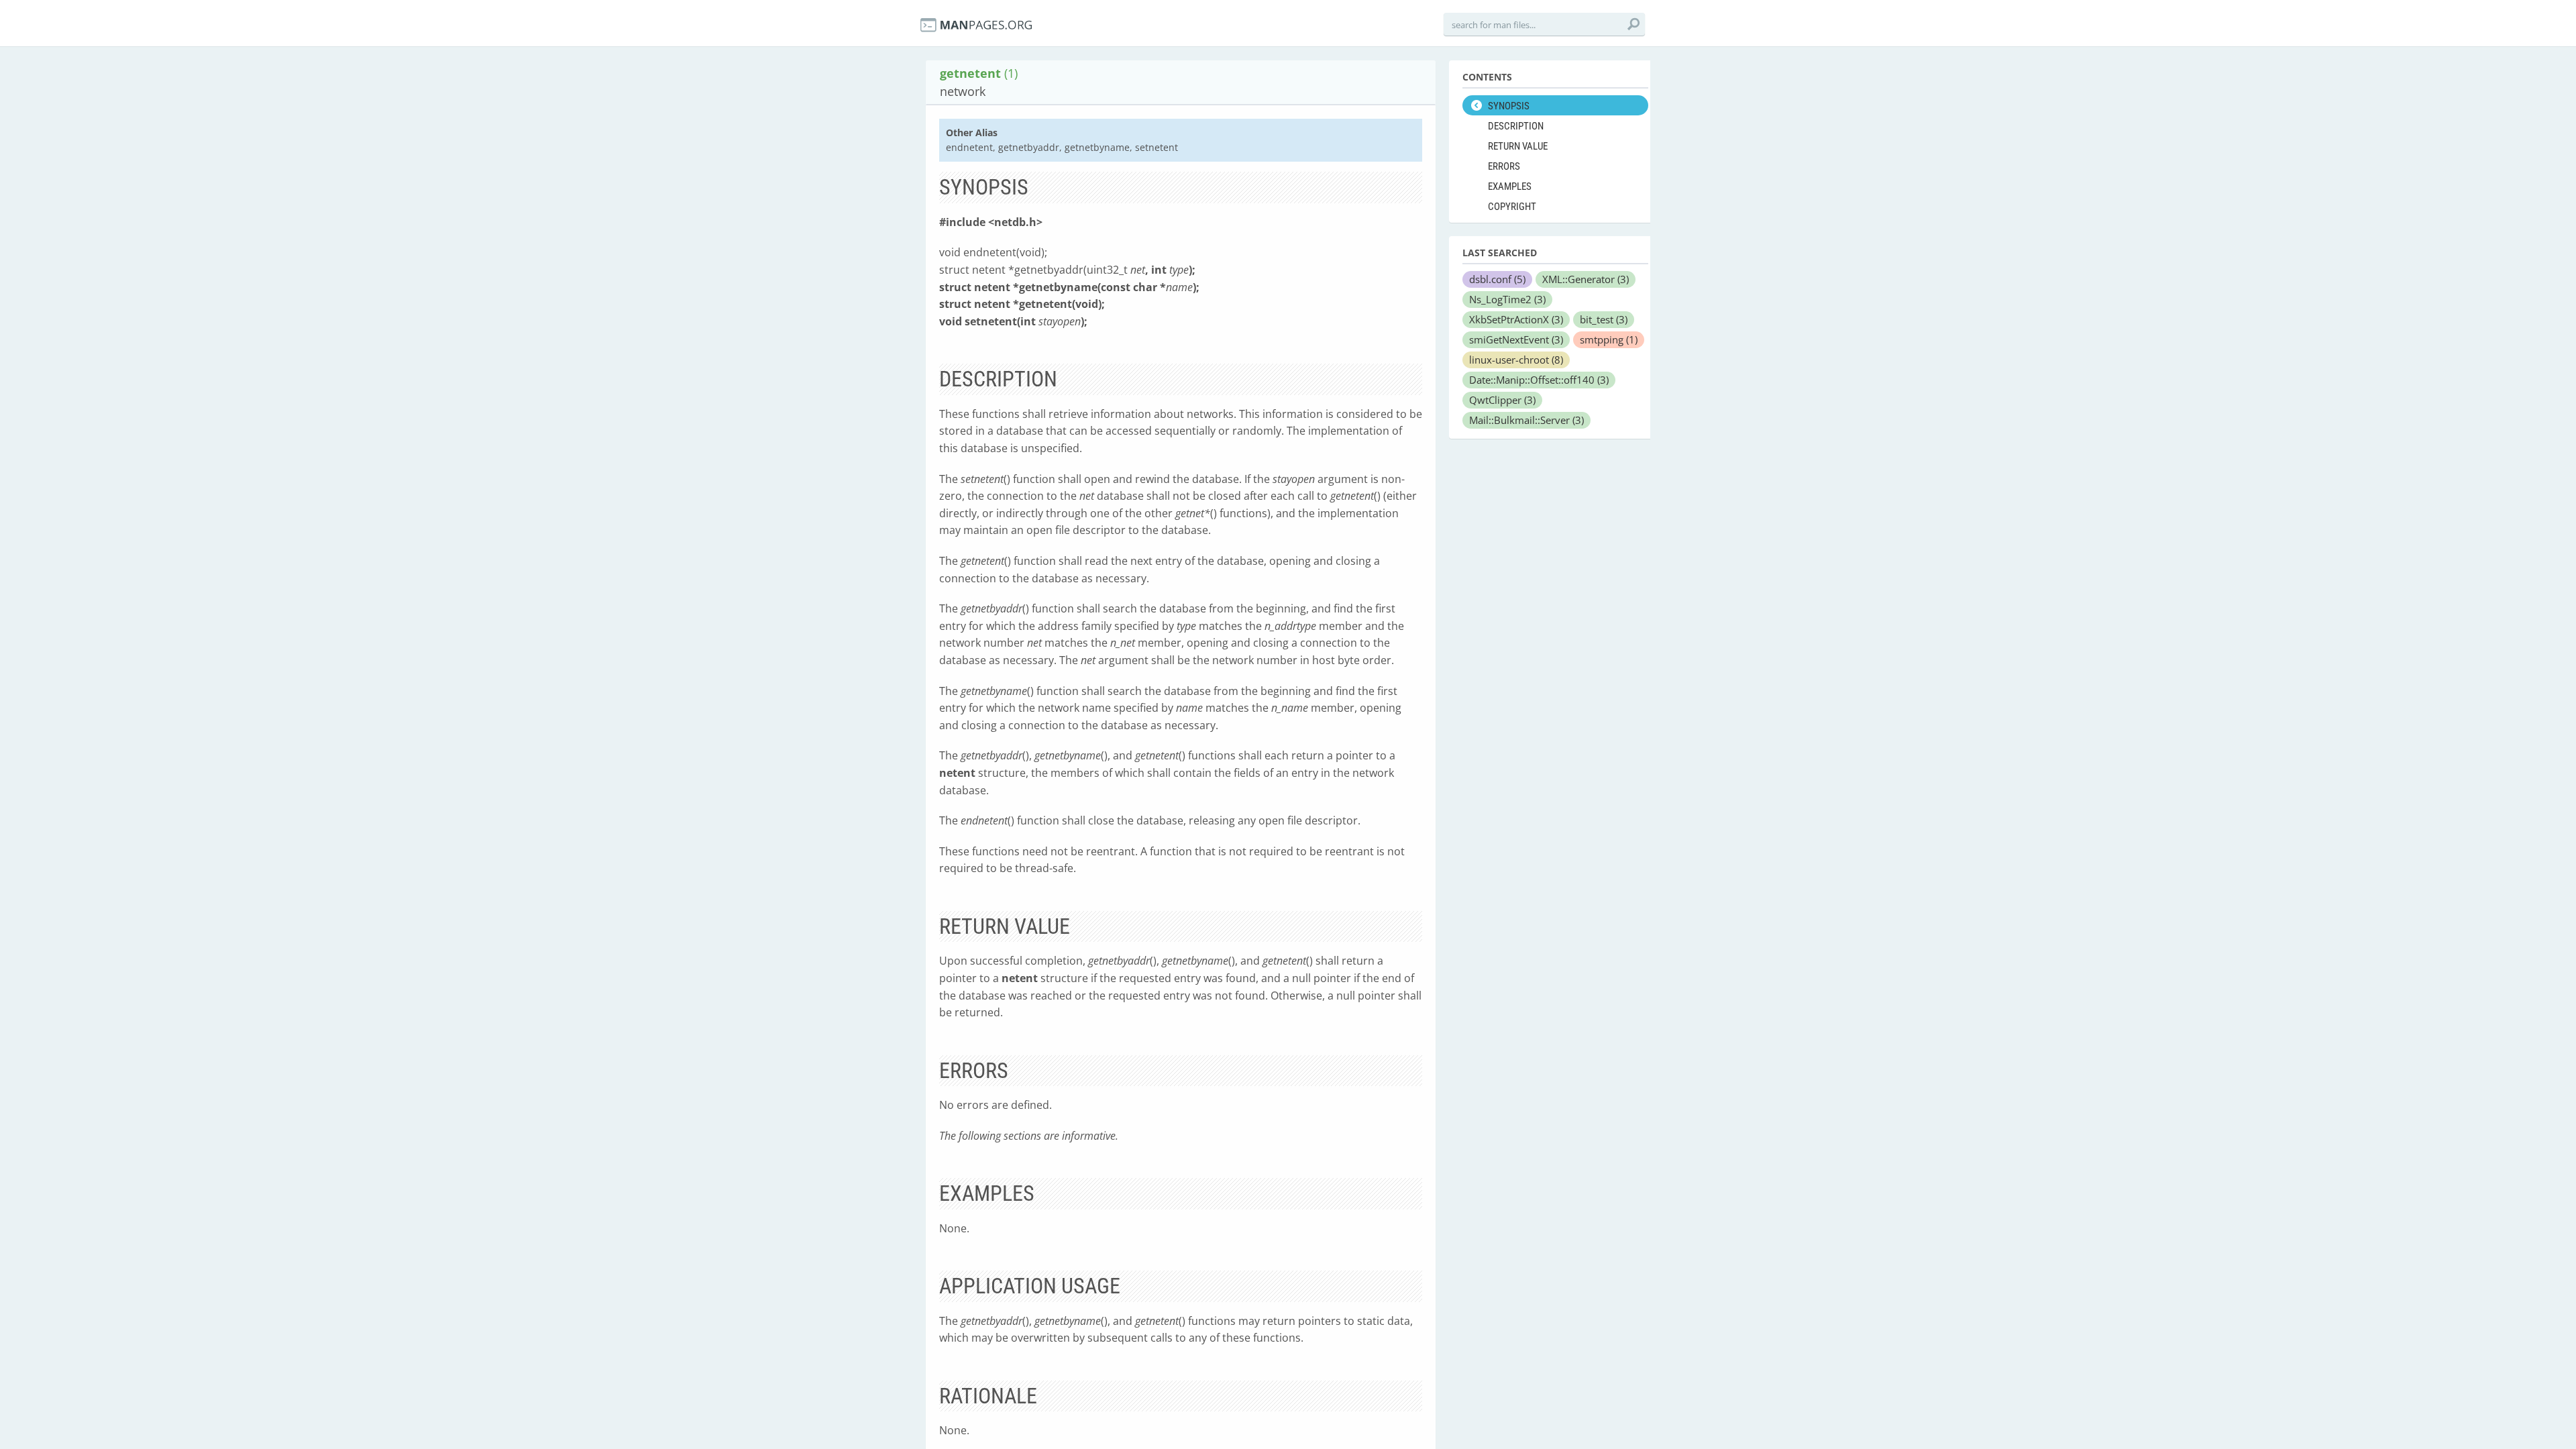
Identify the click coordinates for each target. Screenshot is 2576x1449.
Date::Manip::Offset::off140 (1539, 380)
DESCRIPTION (1516, 126)
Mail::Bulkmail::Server (1526, 420)
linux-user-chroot (1516, 360)
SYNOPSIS (1509, 106)
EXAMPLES (1510, 186)
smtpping (1609, 339)
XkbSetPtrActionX (1516, 319)
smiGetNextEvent (1516, 339)
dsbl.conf (1497, 279)
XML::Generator (1586, 279)
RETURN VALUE (1518, 146)
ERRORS (1504, 166)
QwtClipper (1502, 400)
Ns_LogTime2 (1507, 299)
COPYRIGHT (1512, 207)
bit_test (1604, 319)
